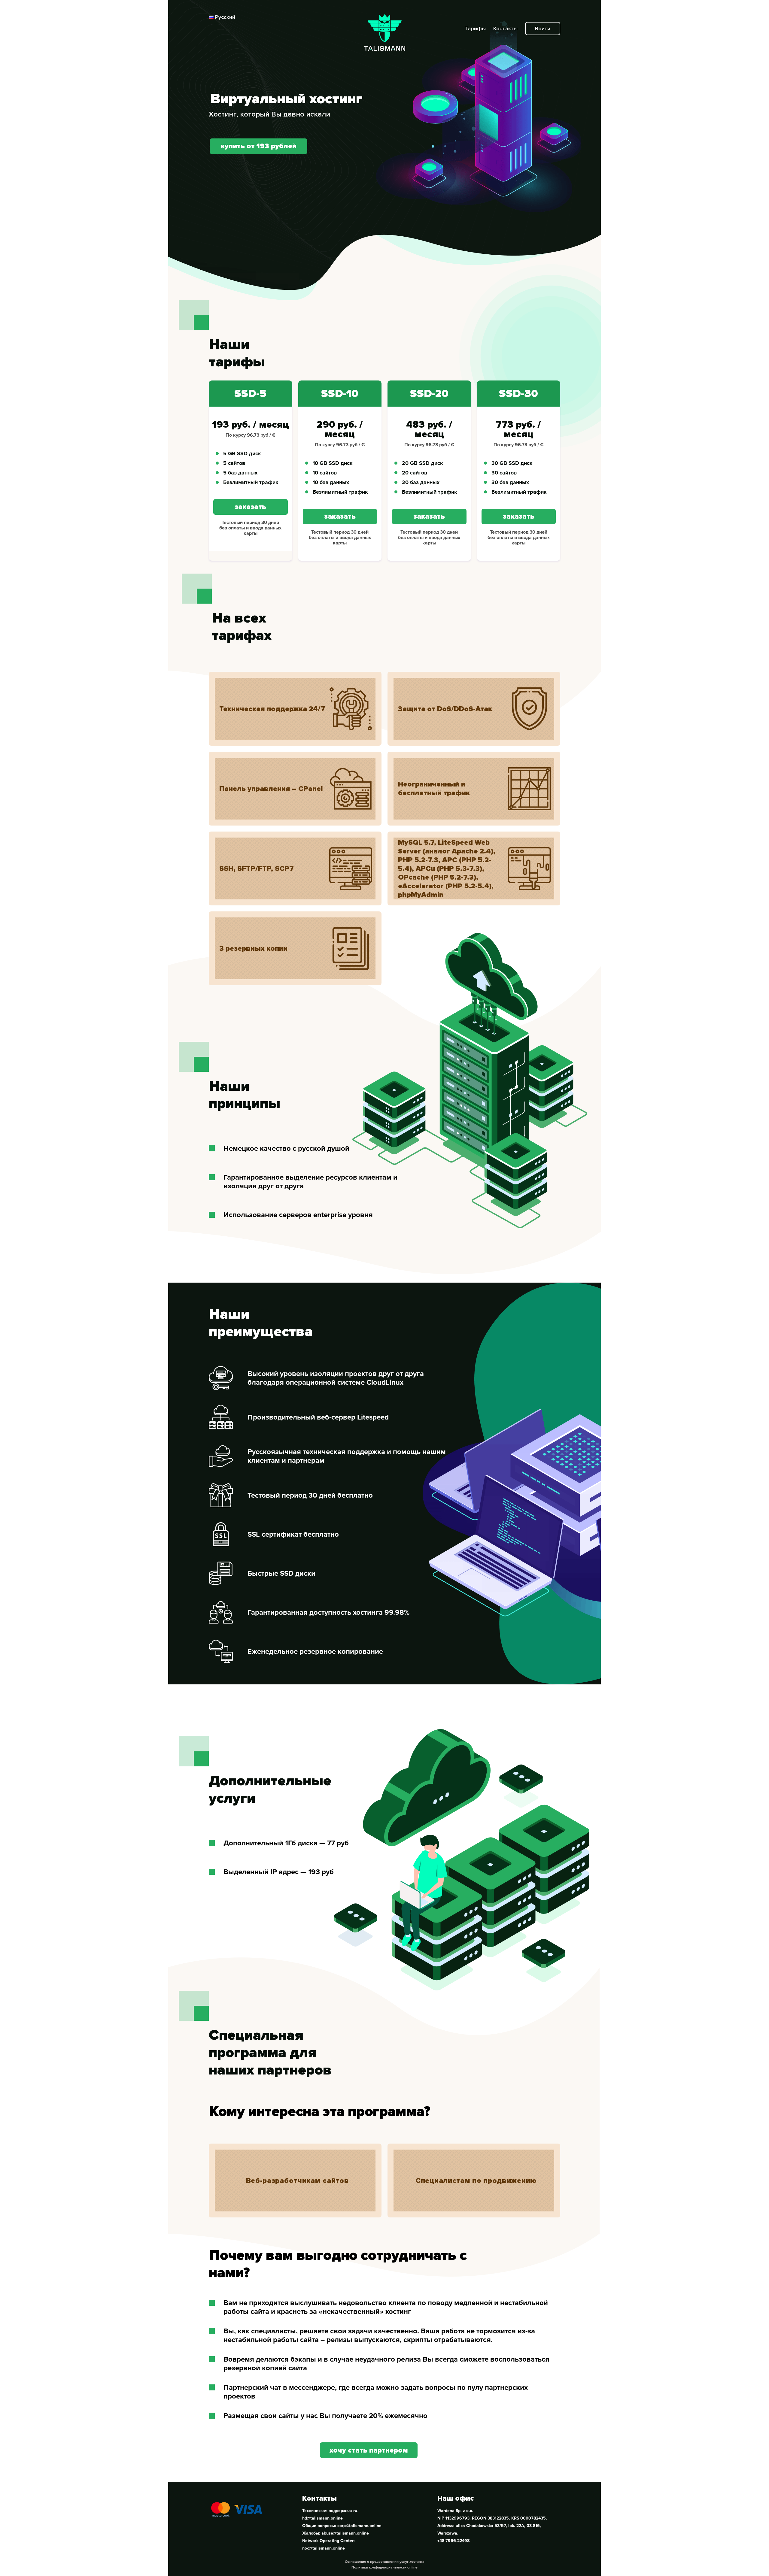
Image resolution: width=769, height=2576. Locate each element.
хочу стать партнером (369, 2450)
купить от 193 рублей (259, 146)
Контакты (506, 29)
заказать (250, 507)
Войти (543, 29)
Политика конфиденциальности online (384, 2567)
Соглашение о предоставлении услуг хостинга (385, 2562)
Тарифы (476, 29)
